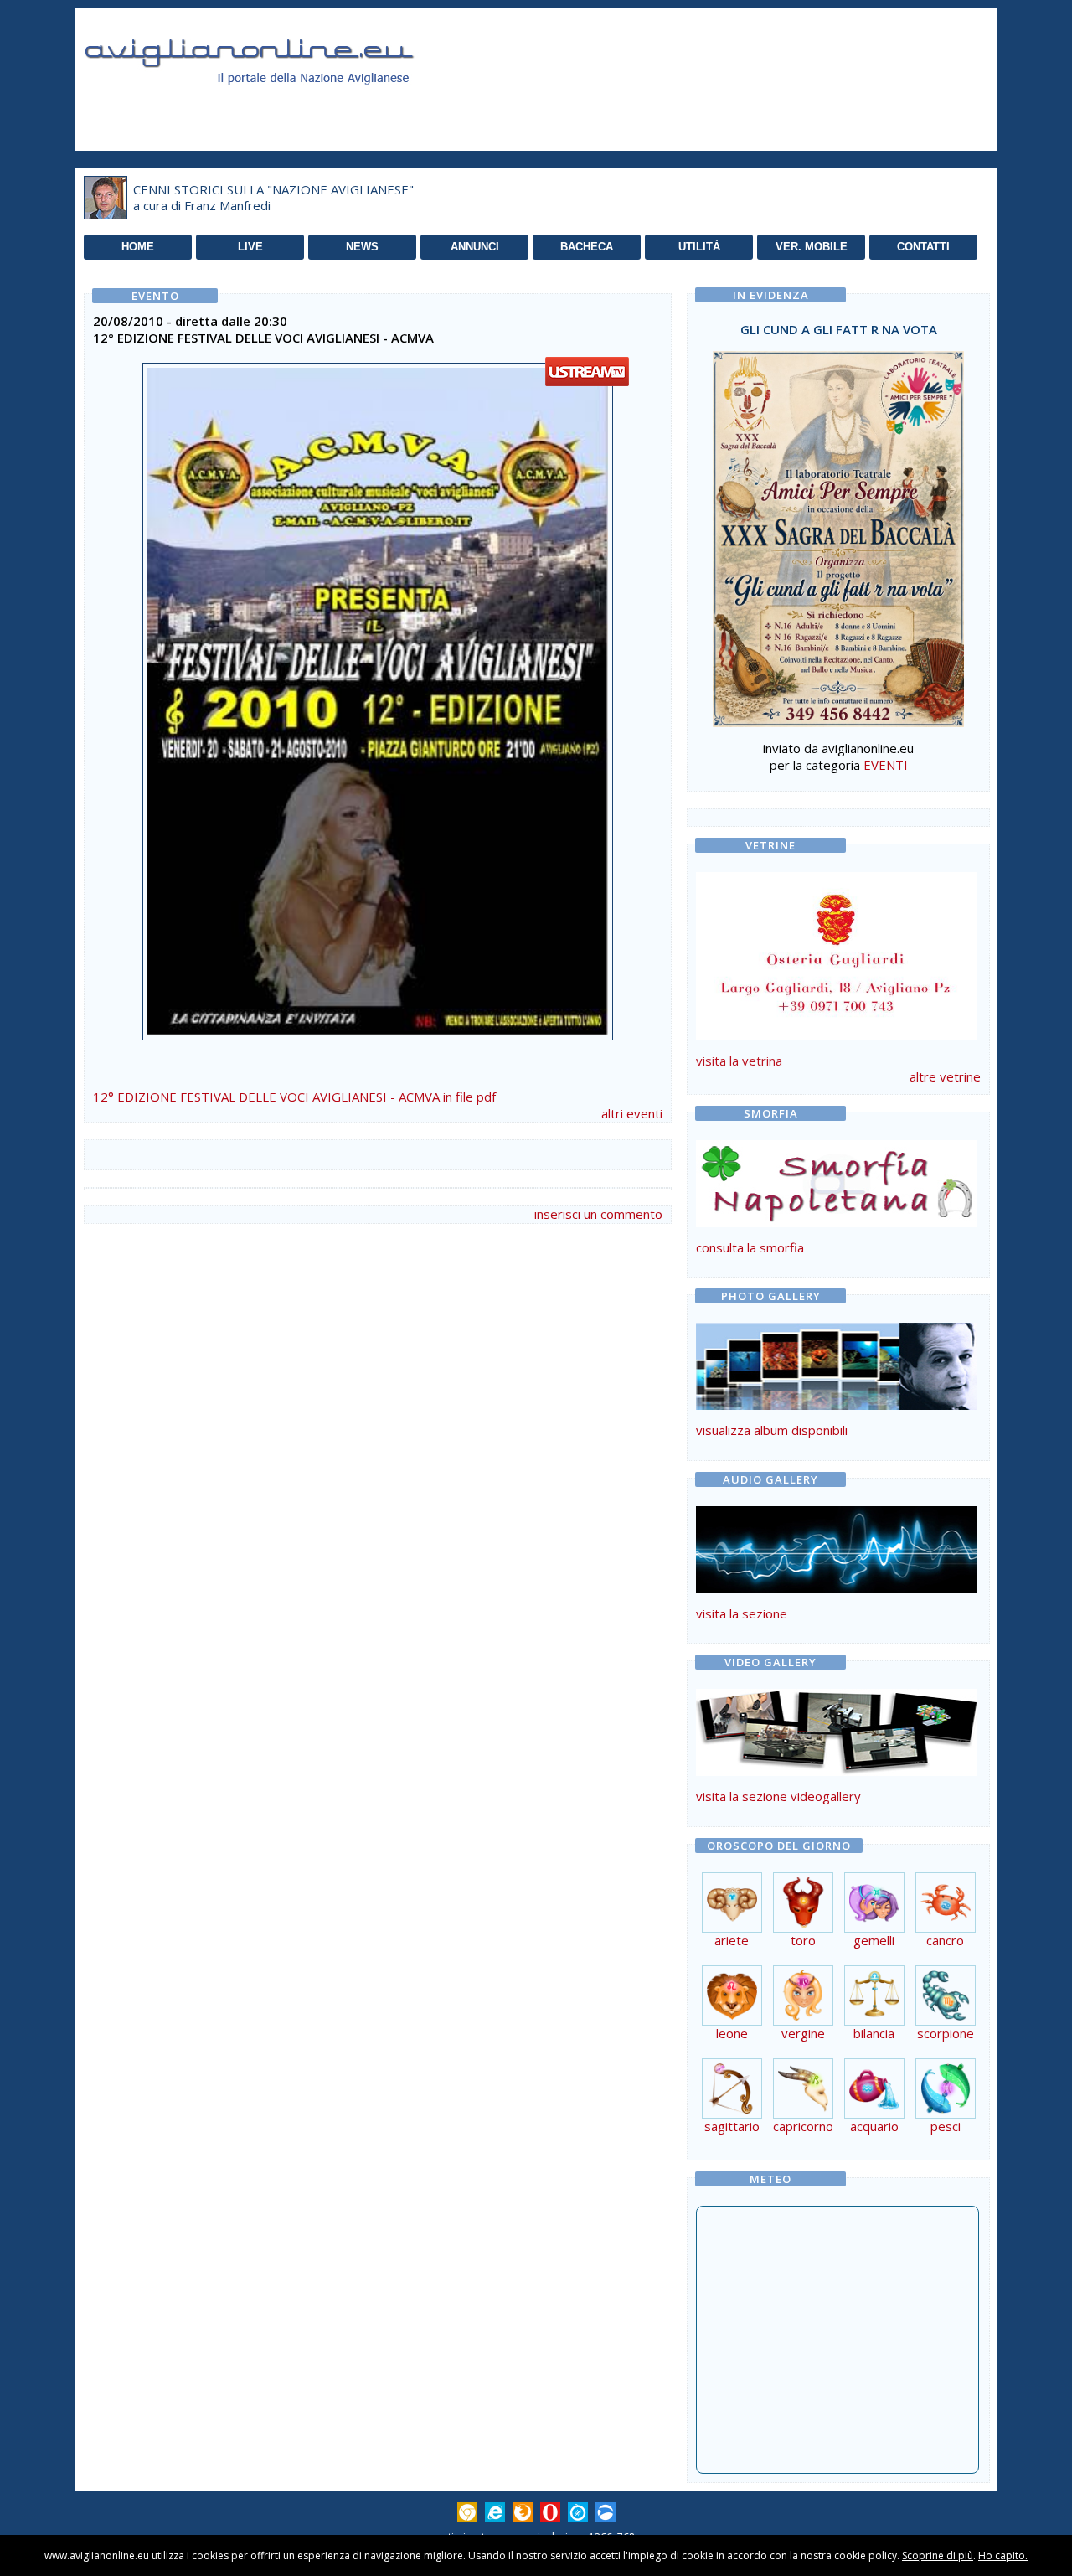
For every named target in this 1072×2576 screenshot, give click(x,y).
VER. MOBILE (812, 247)
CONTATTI (923, 247)
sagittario (732, 2126)
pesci (946, 2126)
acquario (874, 2126)
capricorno (803, 2126)
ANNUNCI (475, 247)
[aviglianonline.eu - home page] (272, 104)
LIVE (250, 247)
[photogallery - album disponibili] (837, 1405)
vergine (803, 2033)
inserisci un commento (598, 1214)
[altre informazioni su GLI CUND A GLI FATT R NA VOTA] (838, 534)
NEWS (362, 247)
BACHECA (587, 247)
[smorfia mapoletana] (837, 1222)
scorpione (946, 2033)
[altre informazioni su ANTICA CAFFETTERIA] (837, 952)
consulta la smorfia (750, 1247)
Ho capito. (1003, 2555)
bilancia (874, 2033)
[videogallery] (837, 1771)
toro (803, 1940)
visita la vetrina (739, 1061)
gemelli (874, 1940)
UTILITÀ (699, 247)
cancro (945, 1940)
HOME (138, 247)
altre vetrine (945, 1076)
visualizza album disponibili (772, 1430)
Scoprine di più (938, 2555)
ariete (732, 1940)
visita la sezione (742, 1613)
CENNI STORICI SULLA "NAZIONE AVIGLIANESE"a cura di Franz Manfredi (273, 198)
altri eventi (632, 1113)
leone (732, 2033)
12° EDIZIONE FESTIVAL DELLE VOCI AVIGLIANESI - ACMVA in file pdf (294, 1097)
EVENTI (886, 765)
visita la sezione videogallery (778, 1796)
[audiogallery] (837, 1588)
